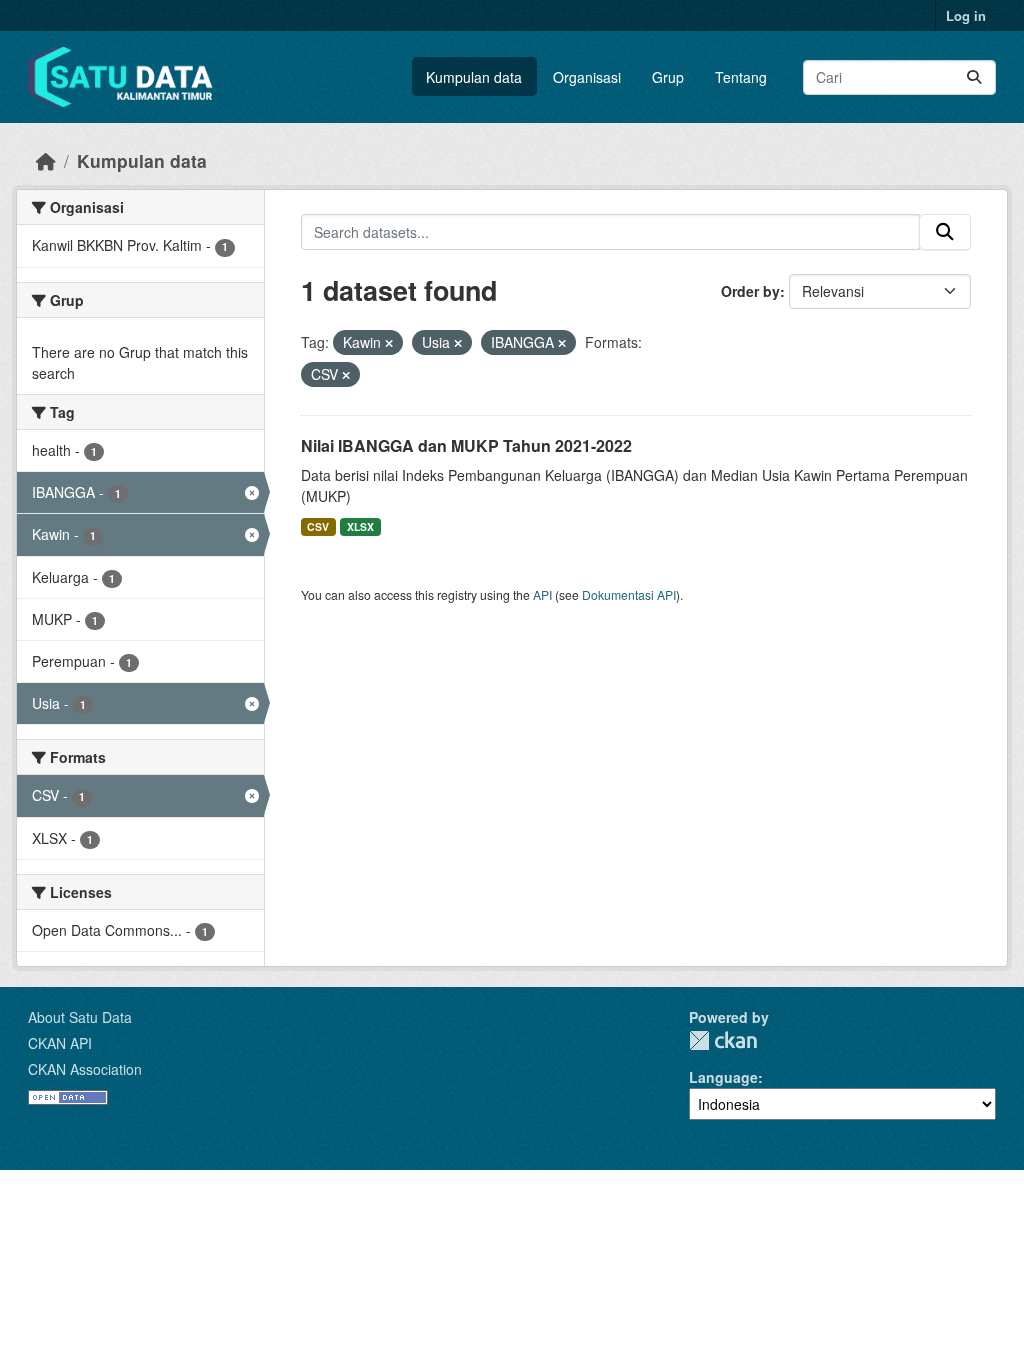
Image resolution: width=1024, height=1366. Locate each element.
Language (723, 1077)
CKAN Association (85, 1069)
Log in (966, 15)
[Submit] (974, 77)
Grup (668, 77)
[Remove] (389, 343)
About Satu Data (80, 1017)
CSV (318, 526)
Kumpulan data (474, 77)
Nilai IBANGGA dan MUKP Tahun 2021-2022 (466, 445)
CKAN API (60, 1043)
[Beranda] (46, 160)
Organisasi (587, 77)
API (542, 594)
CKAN (723, 1040)
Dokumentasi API (629, 594)
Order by (750, 291)
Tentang (741, 77)
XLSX (360, 526)
